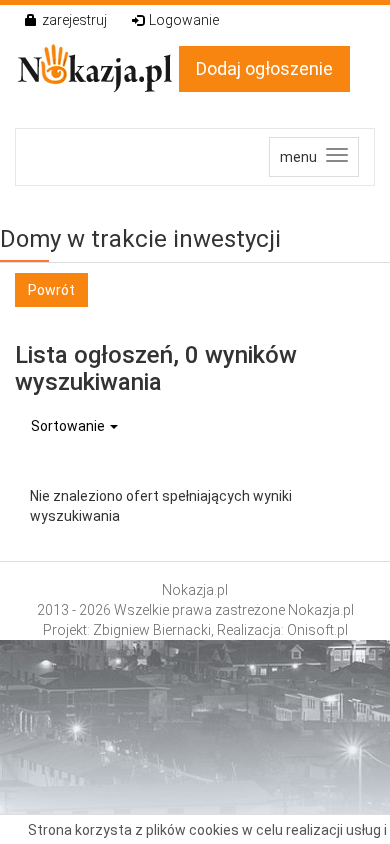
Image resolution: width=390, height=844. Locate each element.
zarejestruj (74, 20)
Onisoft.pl (317, 630)
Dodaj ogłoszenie (264, 68)
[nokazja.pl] (97, 68)
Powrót (51, 290)
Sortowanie (69, 426)
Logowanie (184, 20)
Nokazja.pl (195, 590)
